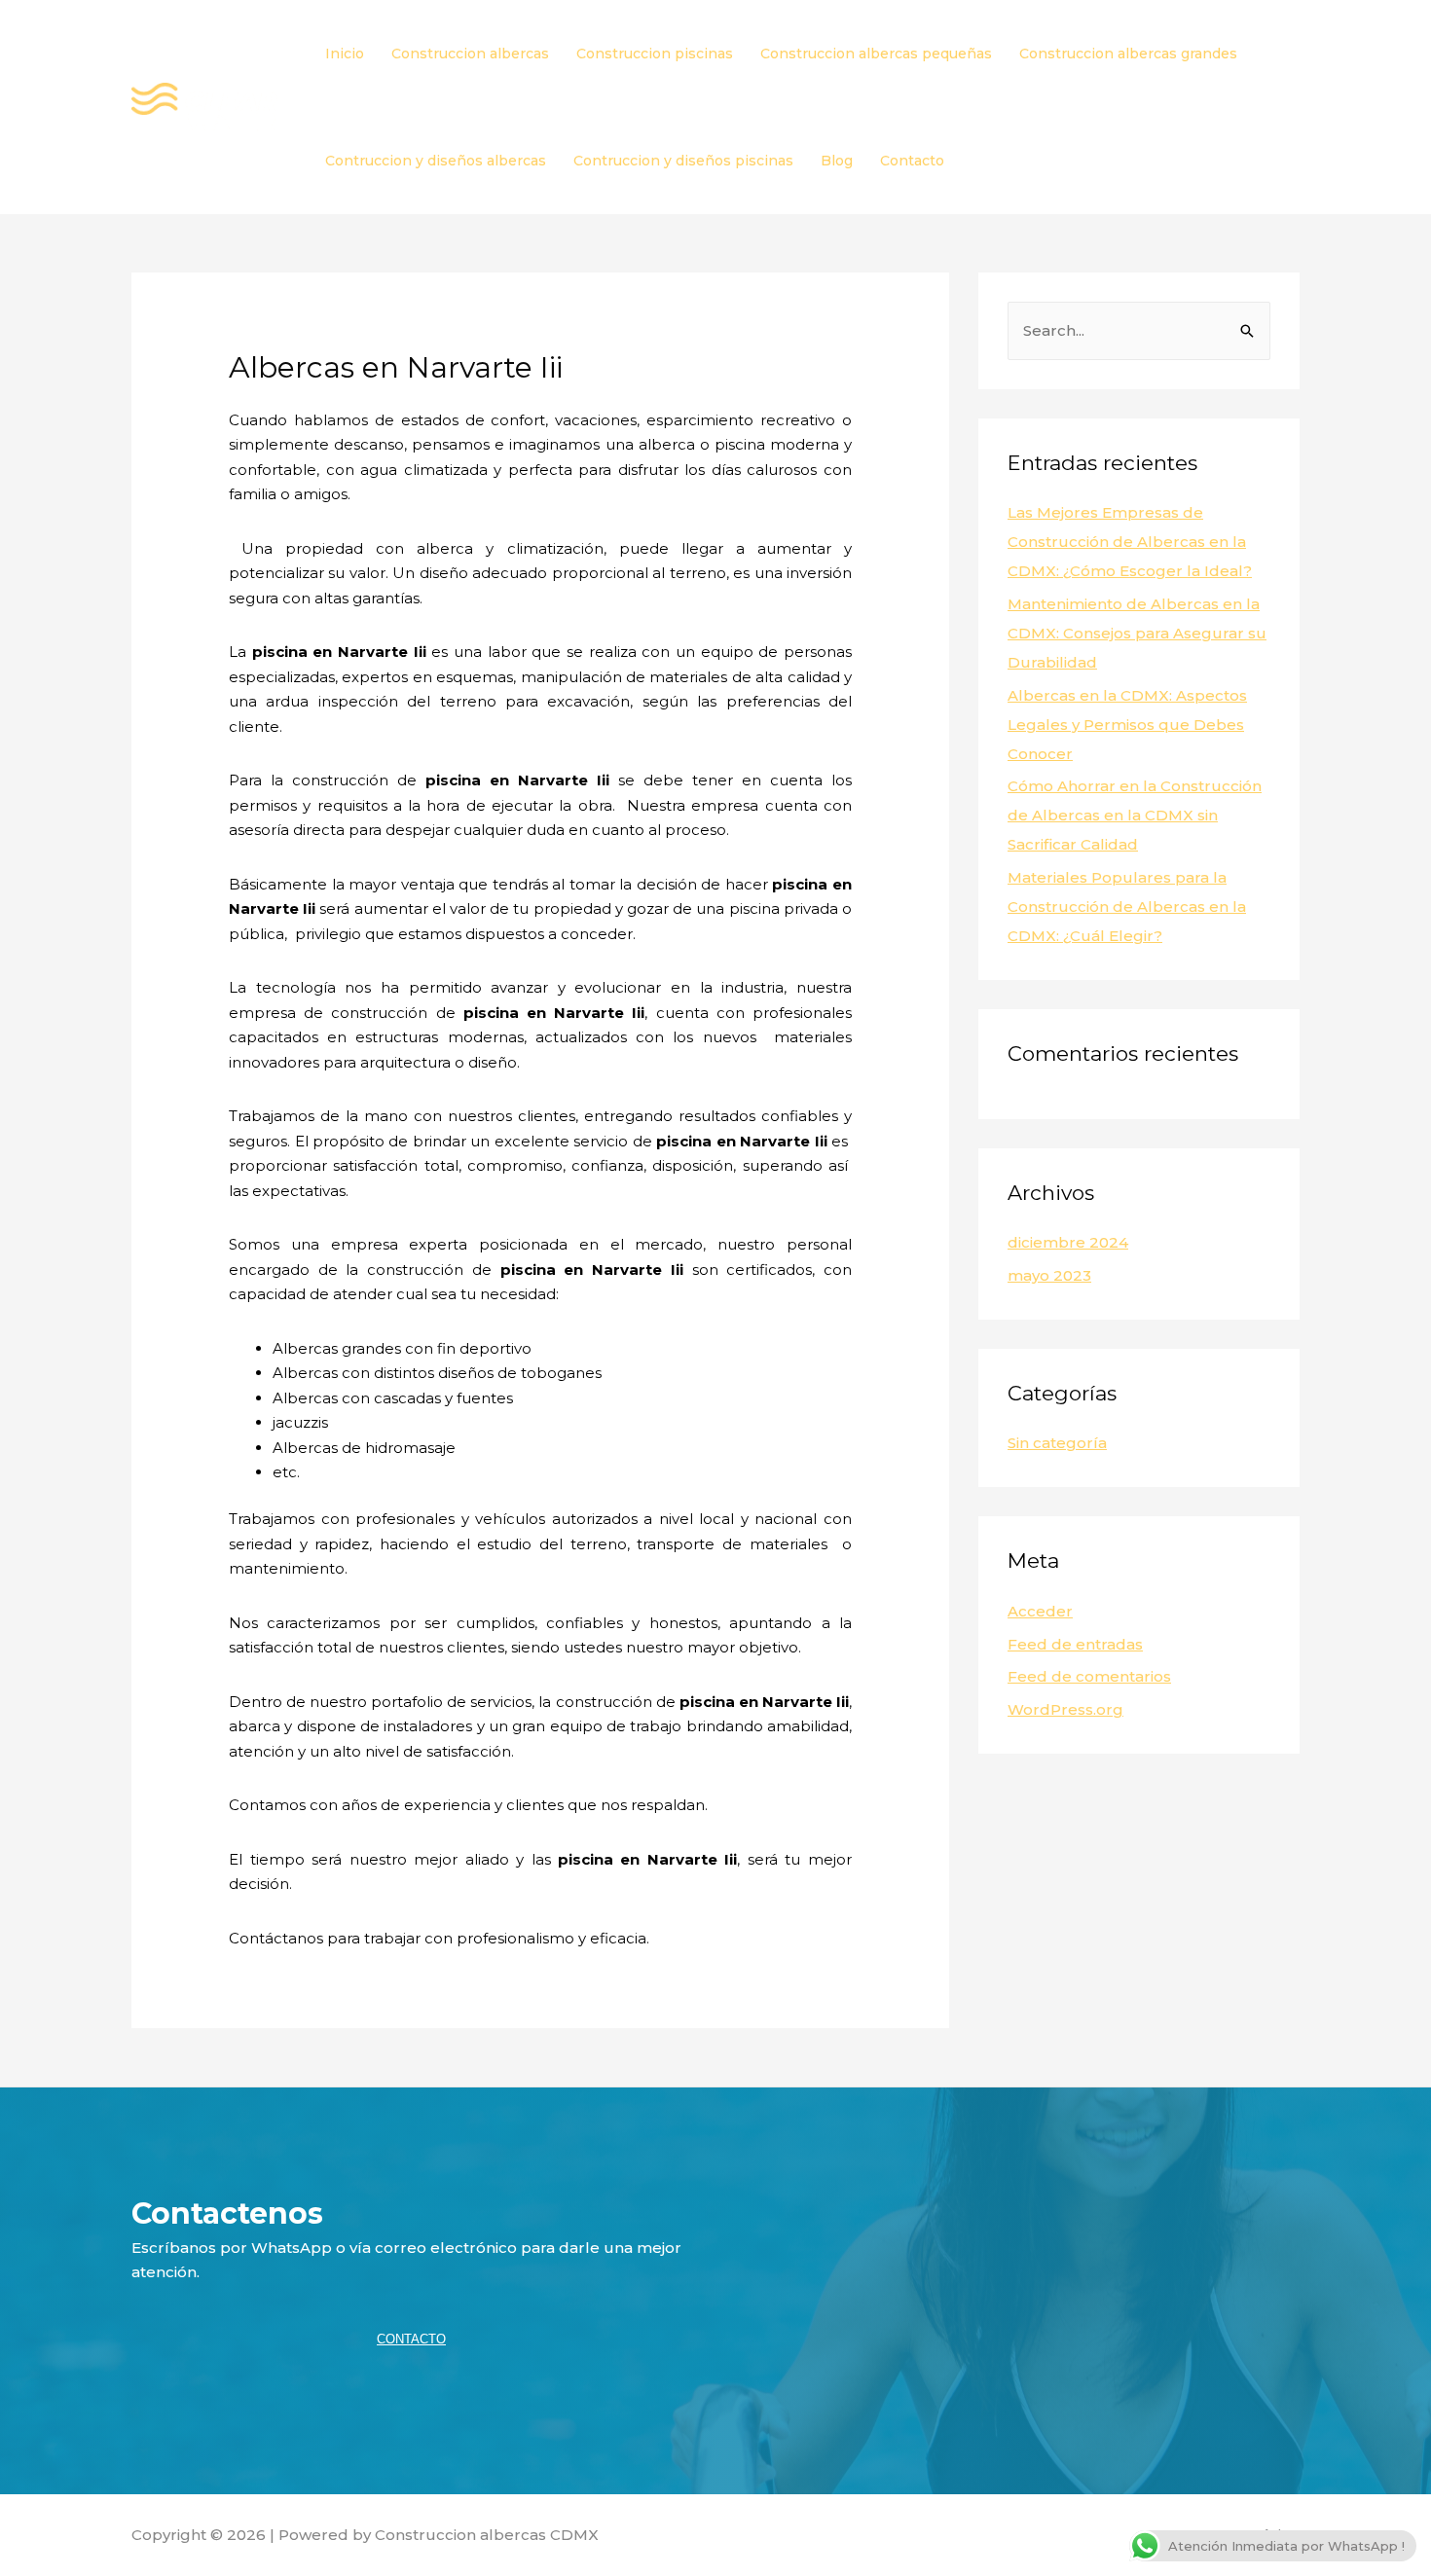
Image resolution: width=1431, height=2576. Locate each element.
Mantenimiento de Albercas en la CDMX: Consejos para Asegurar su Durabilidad (1137, 633)
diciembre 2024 (1068, 1242)
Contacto (912, 161)
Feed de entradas (1075, 1644)
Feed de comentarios (1089, 1676)
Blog (837, 161)
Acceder (1040, 1611)
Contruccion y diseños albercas (436, 161)
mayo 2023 (1049, 1275)
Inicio (345, 54)
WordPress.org (1065, 1709)
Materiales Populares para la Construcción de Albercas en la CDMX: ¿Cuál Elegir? (1127, 907)
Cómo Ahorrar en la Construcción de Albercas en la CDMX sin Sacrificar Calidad (1135, 815)
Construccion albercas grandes (1128, 54)
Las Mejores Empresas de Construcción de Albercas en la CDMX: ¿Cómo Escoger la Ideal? (1130, 542)
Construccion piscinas (655, 54)
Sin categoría (1057, 1443)
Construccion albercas (470, 54)
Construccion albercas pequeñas (876, 54)
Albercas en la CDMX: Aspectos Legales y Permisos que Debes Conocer (1127, 725)
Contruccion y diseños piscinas (683, 161)
